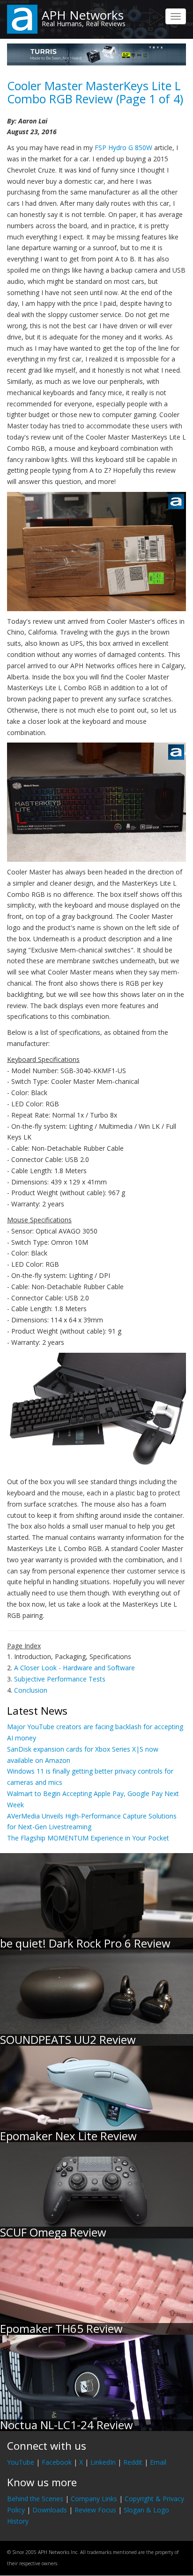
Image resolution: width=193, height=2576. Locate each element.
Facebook (57, 2462)
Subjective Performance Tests (60, 1679)
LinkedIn (103, 2462)
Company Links (94, 2499)
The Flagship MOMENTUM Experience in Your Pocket (88, 1838)
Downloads (50, 2510)
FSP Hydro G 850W (123, 148)
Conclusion (31, 1690)
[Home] (22, 18)
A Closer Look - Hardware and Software (74, 1668)
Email (158, 2462)
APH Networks (83, 15)
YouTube (21, 2462)
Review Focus (95, 2510)
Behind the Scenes (35, 2499)
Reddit (133, 2462)
